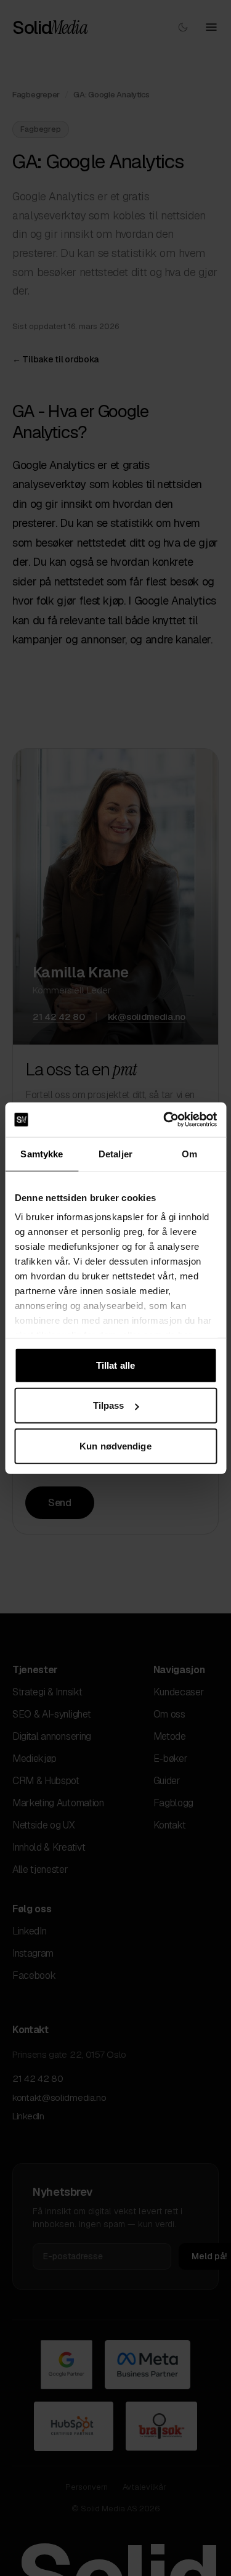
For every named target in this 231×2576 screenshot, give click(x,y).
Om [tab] (189, 1153)
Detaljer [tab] (115, 1153)
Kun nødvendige (115, 1445)
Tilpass (109, 1405)
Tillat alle (115, 1365)
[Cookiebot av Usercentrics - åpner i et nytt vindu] (164, 1120)
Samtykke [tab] (42, 1153)
